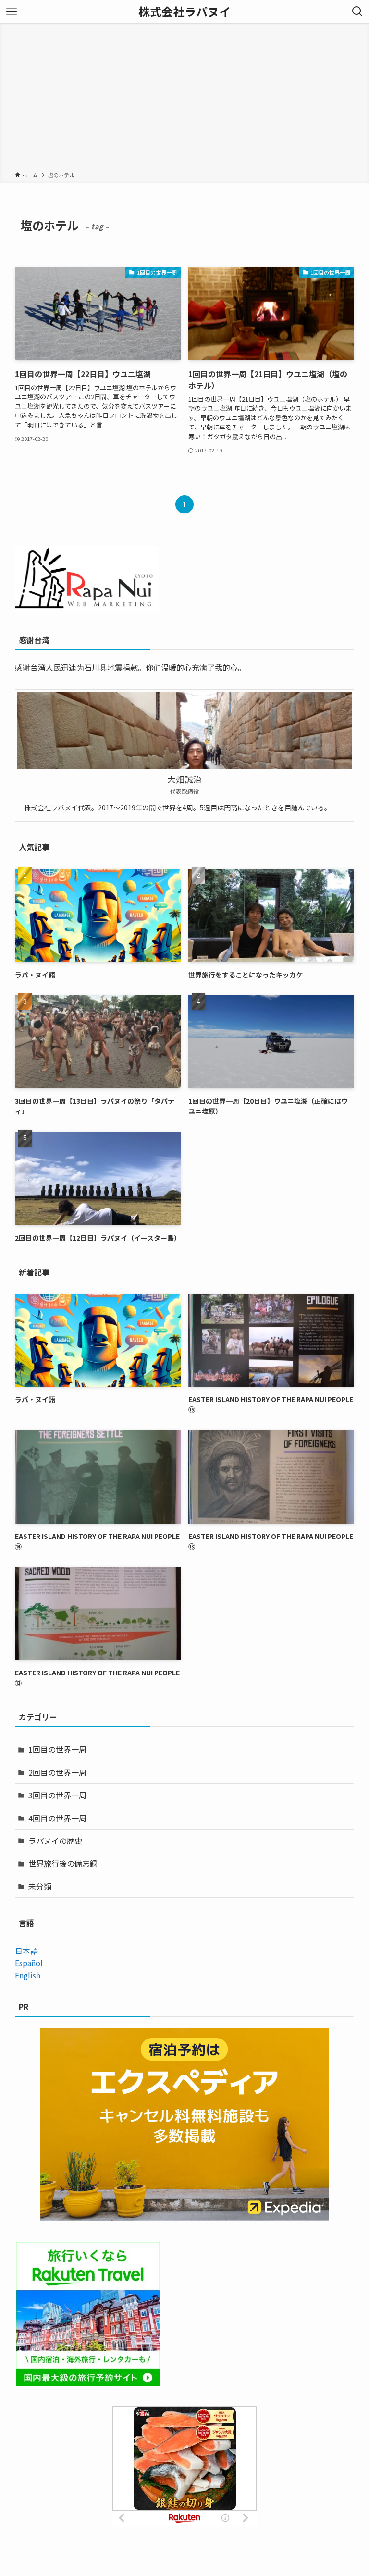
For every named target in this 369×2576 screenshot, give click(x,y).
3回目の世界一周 (57, 1795)
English (28, 1975)
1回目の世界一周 (57, 1749)
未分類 (40, 1886)
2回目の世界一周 (57, 1772)
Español (29, 1963)
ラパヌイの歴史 (55, 1841)
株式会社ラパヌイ (184, 12)
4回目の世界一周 (57, 1818)
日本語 (26, 1951)
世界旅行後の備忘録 (63, 1863)
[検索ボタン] (357, 12)
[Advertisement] (184, 99)
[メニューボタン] (12, 12)
